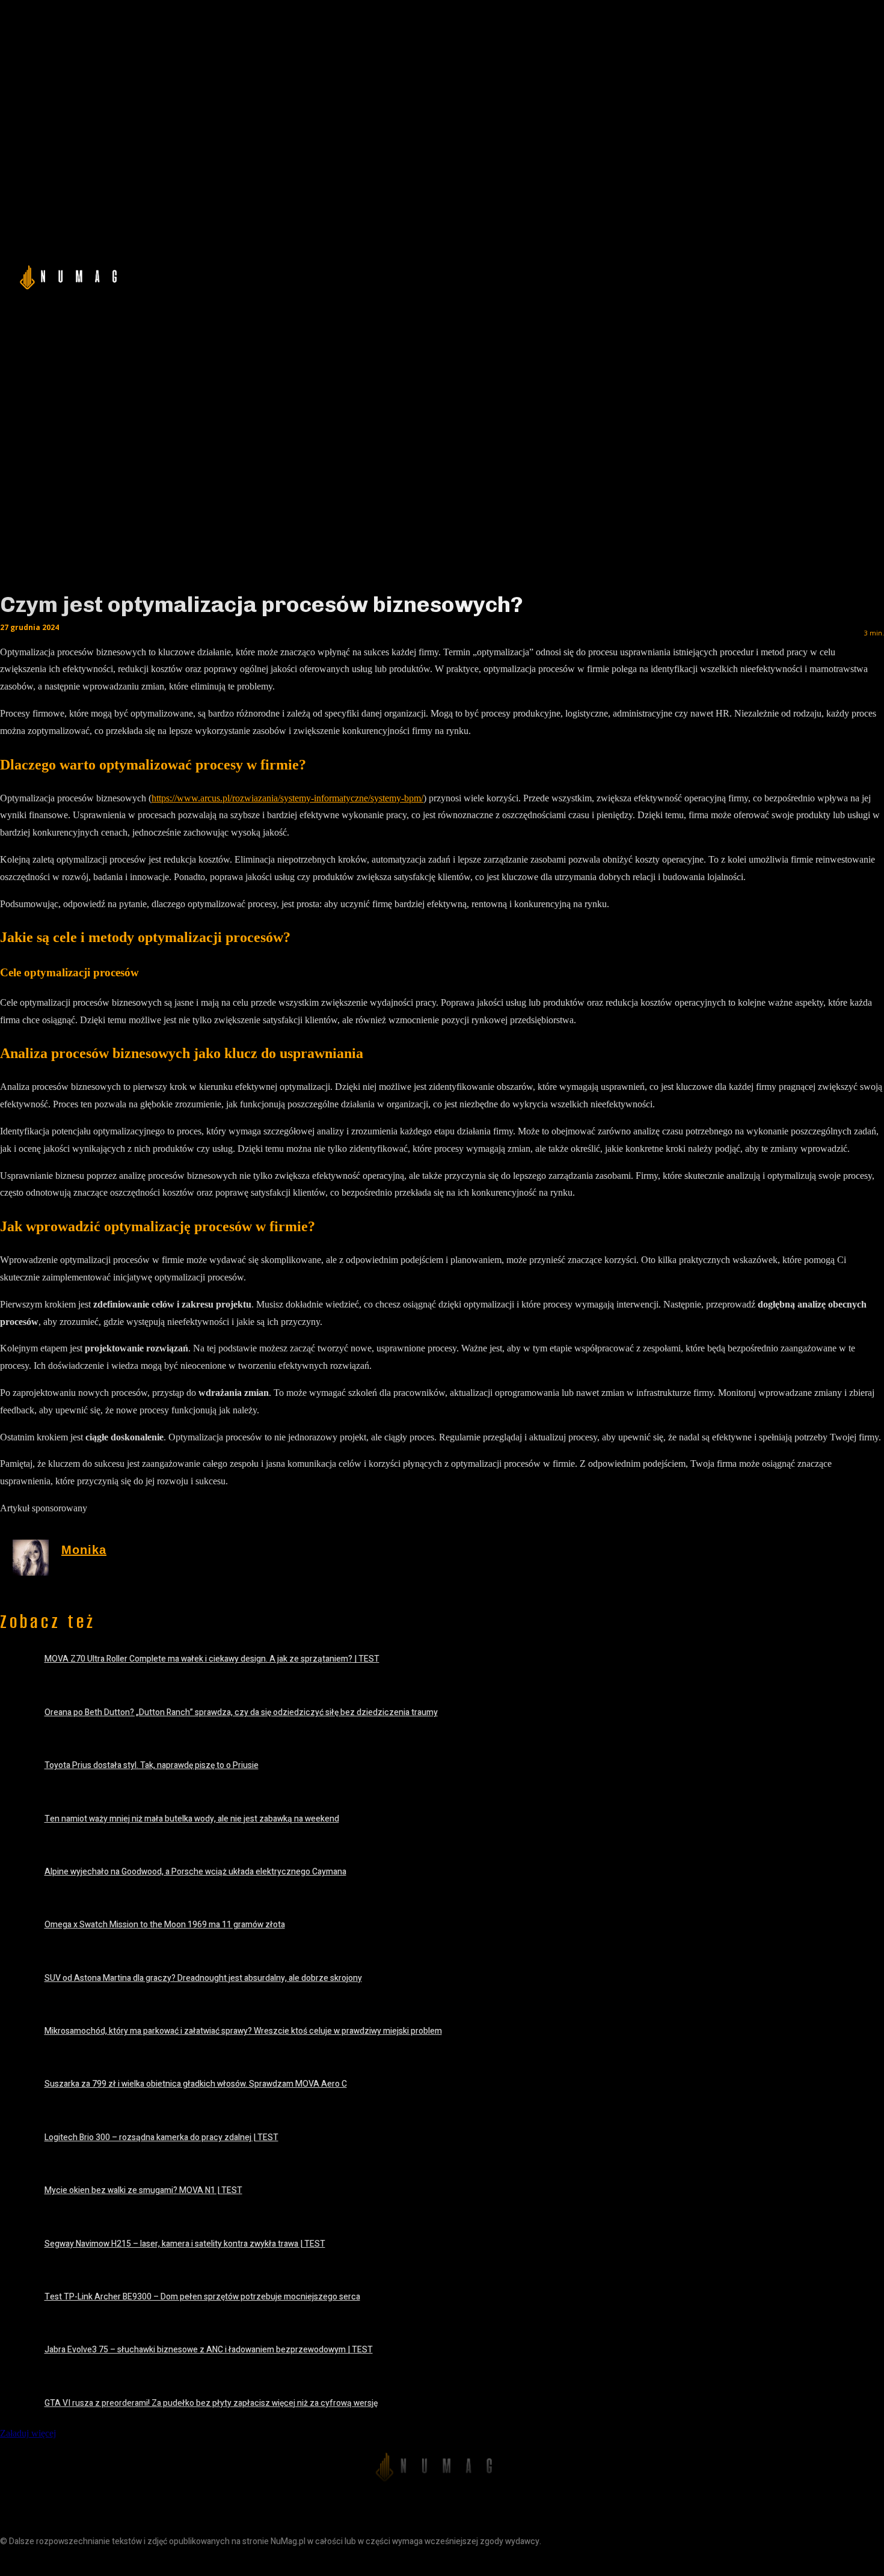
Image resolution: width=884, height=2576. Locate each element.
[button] (737, 275)
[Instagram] (38, 2562)
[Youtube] (92, 2562)
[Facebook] (11, 2562)
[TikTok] (65, 2562)
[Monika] (31, 1558)
